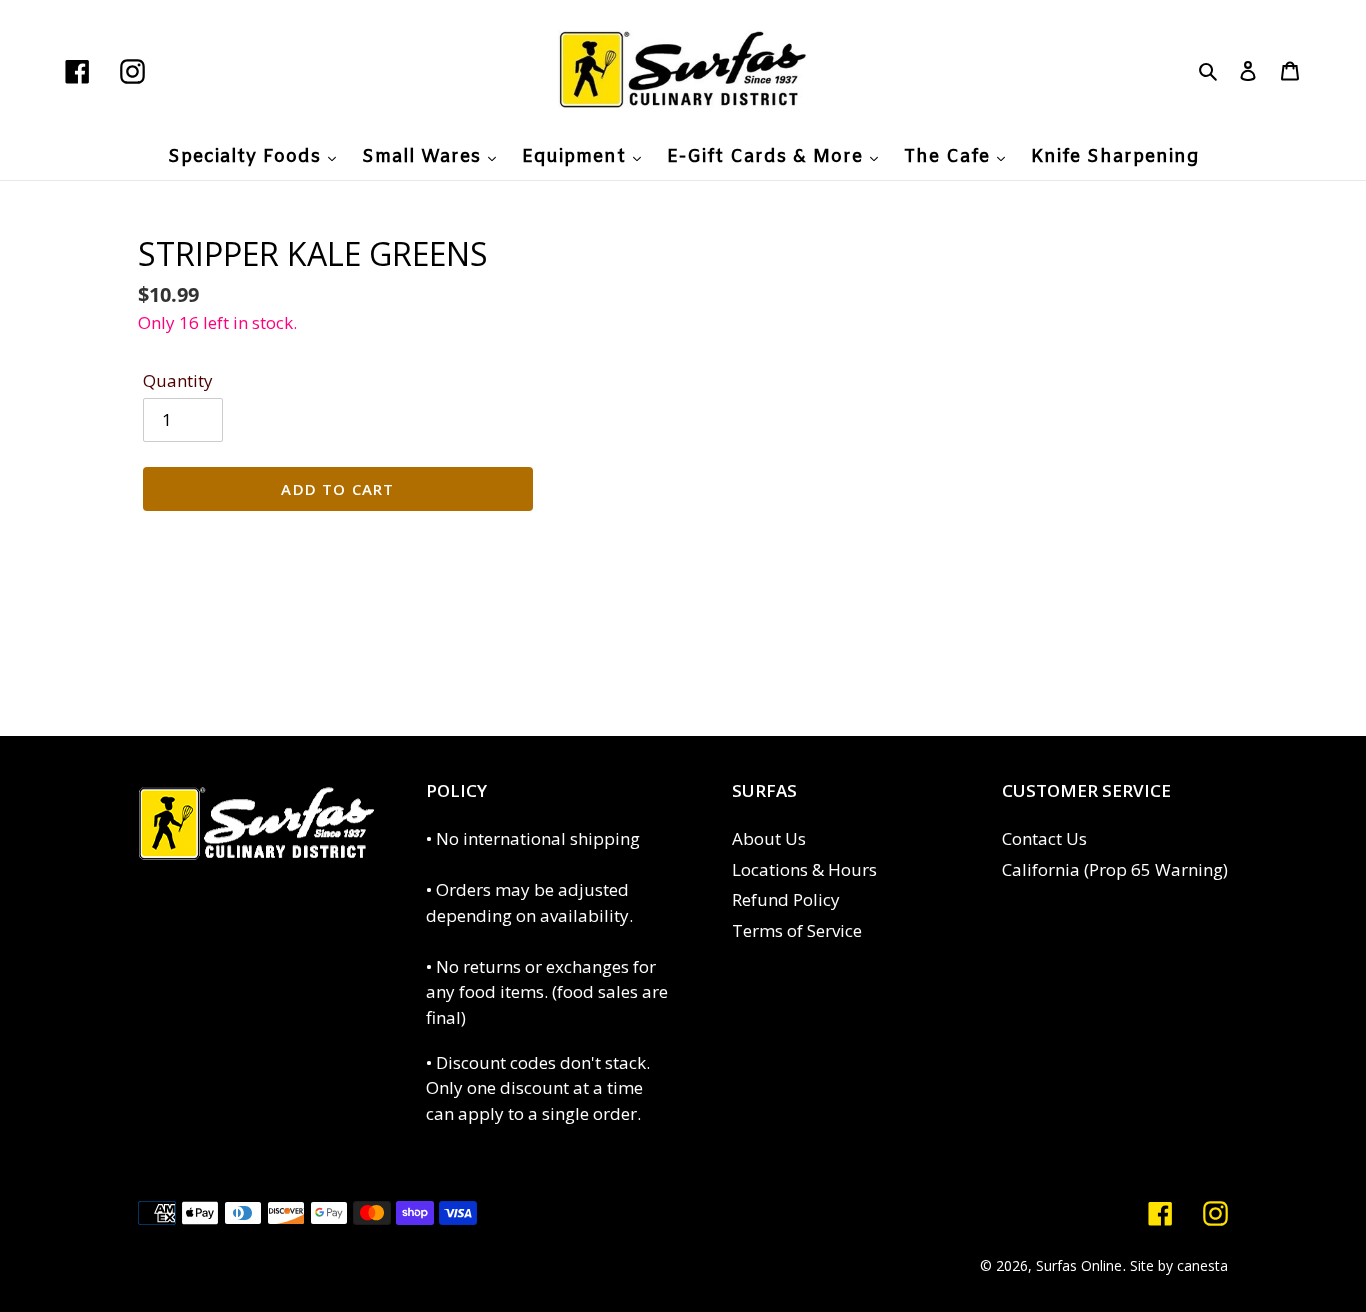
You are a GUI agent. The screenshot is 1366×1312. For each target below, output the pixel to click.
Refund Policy (786, 899)
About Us (769, 838)
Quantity (178, 380)
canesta (1202, 1265)
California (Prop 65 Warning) (1115, 869)
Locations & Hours (804, 869)
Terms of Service (797, 930)
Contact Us (1044, 838)
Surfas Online (1079, 1265)
